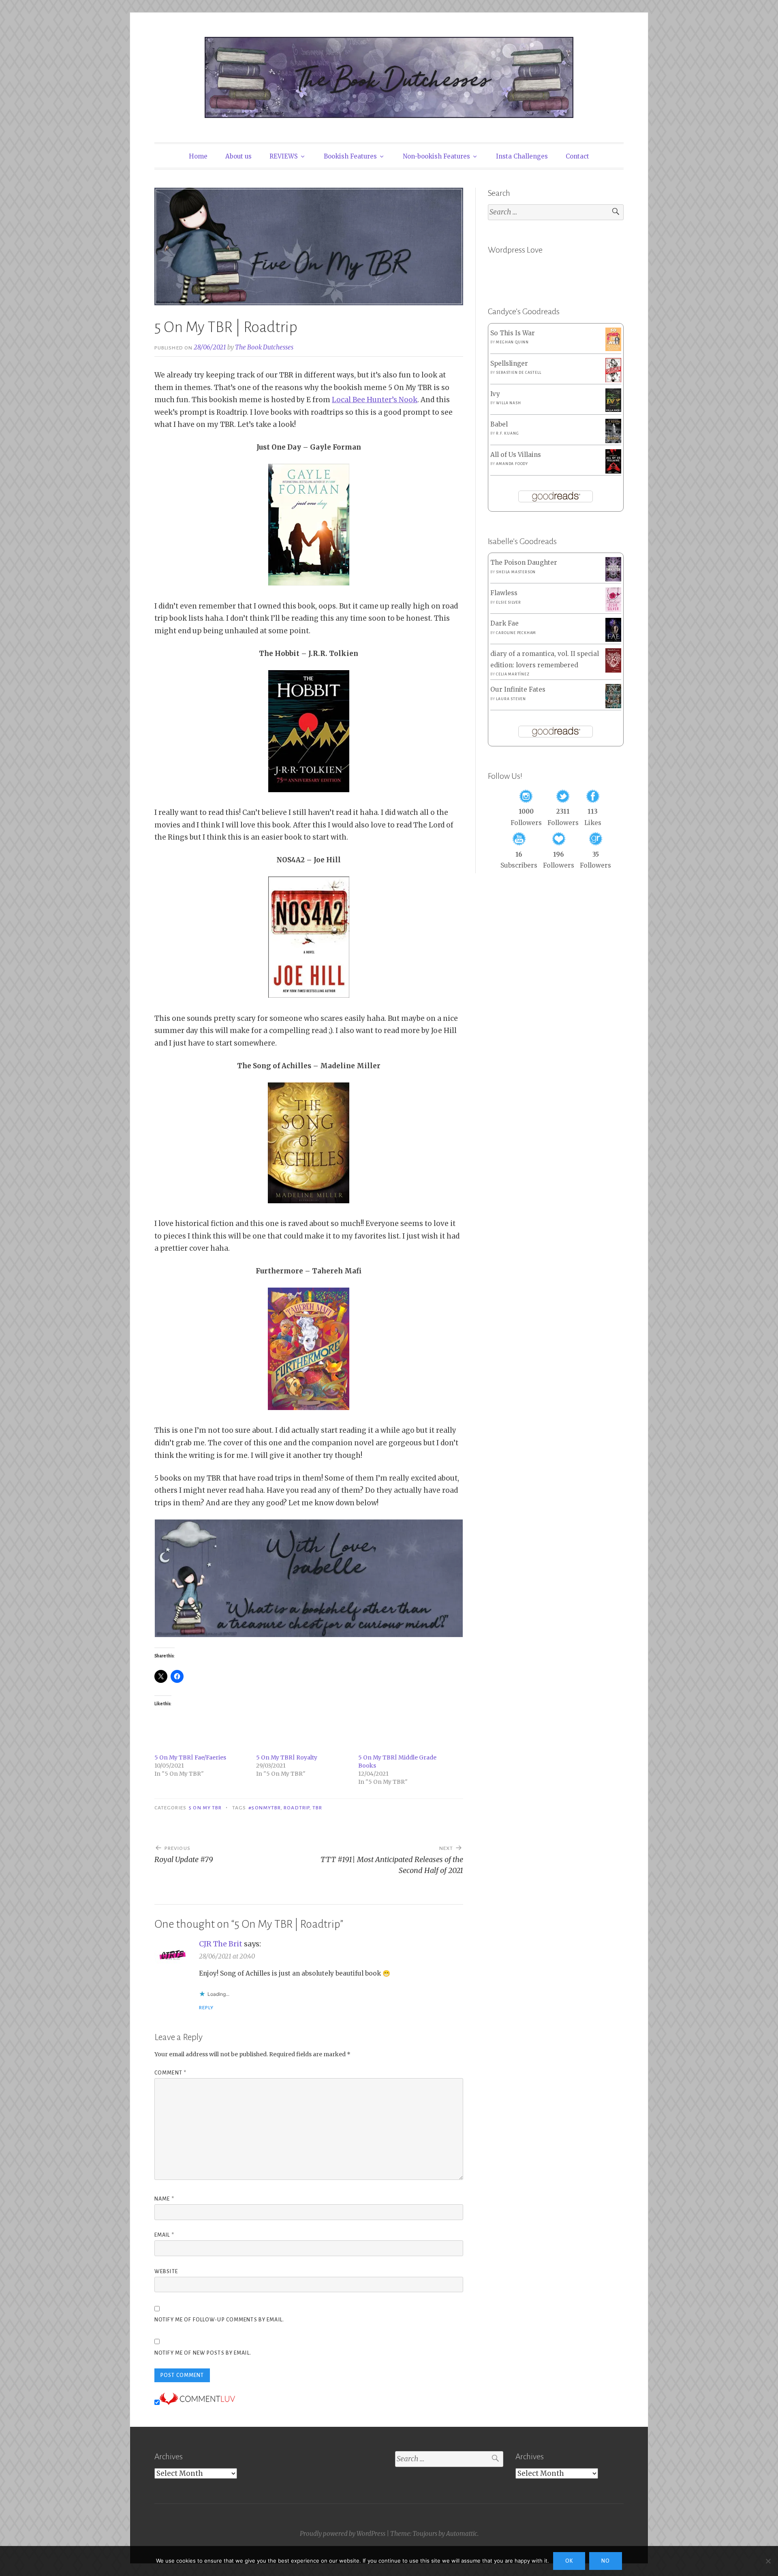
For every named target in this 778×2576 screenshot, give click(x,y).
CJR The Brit (221, 1944)
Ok (569, 2561)
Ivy (495, 394)
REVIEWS (284, 156)
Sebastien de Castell (518, 373)
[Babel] (613, 441)
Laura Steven (511, 699)
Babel (499, 424)
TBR (317, 1808)
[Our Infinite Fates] (613, 706)
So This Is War (513, 333)
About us (238, 156)
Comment (170, 2073)
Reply (206, 2008)
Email (164, 2235)
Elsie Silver (509, 602)
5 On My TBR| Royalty (287, 1757)
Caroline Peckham (516, 633)
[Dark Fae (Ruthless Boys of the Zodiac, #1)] (613, 640)
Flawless (504, 593)
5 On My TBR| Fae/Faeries (190, 1757)
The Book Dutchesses (264, 347)
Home (198, 156)
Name (164, 2199)
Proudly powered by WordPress (343, 2534)
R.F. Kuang (507, 433)
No (606, 2561)
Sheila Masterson (516, 572)
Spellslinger (509, 363)
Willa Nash (508, 403)
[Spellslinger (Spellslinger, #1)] (613, 380)
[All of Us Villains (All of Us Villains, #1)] (613, 472)
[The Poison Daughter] (613, 579)
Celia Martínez (513, 674)
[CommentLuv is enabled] (197, 2402)
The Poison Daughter (524, 563)
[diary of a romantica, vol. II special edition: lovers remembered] (613, 670)
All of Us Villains (516, 455)
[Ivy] (613, 410)
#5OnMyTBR (265, 1808)
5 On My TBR (205, 1808)
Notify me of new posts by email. (203, 2353)
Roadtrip (297, 1808)
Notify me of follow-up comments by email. (219, 2320)
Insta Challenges (522, 156)
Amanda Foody (512, 464)
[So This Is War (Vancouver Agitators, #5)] (613, 349)
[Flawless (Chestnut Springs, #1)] (613, 610)
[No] (768, 2561)
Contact (577, 156)
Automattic (462, 2534)
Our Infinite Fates (518, 689)
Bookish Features (350, 156)
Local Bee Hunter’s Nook (375, 400)
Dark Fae (504, 623)
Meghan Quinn (512, 342)
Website (166, 2272)
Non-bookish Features (436, 156)
